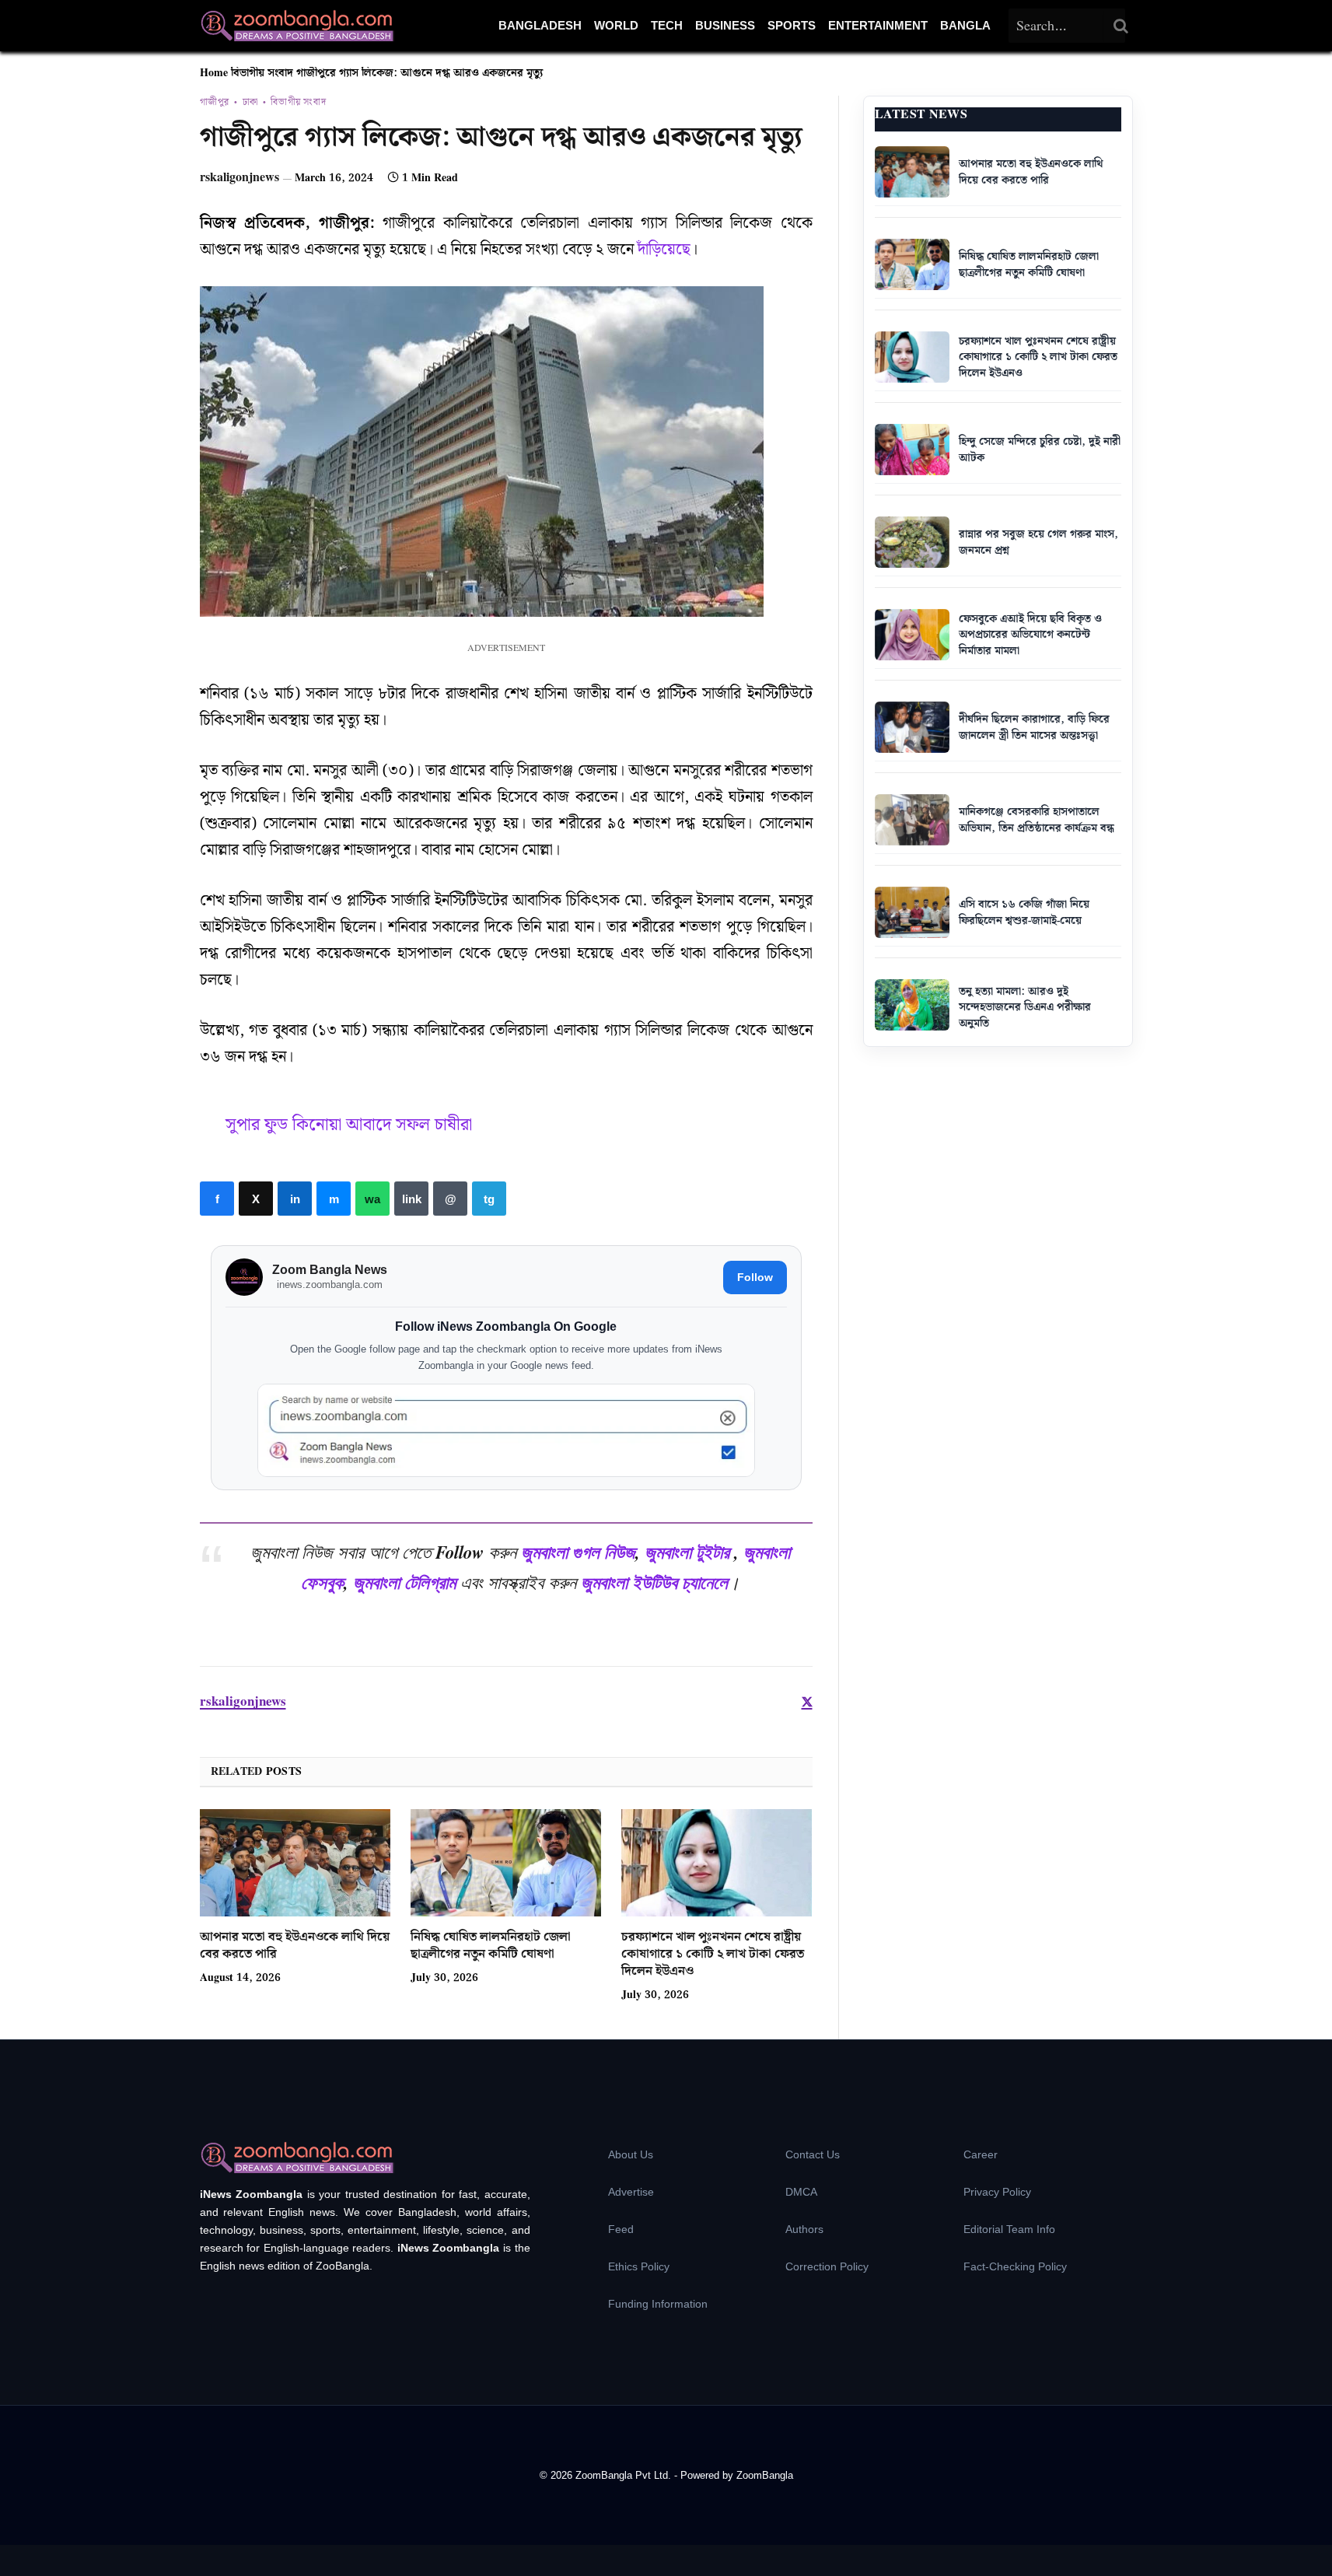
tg (489, 1199)
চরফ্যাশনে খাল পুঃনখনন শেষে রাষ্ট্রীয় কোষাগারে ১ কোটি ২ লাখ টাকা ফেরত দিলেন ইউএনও (713, 1954)
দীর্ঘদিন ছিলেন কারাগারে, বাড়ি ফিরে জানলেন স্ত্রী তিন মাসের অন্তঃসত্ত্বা (1034, 728)
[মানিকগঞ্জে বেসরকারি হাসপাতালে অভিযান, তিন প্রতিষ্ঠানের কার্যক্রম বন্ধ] (912, 820)
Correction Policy (827, 2266)
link (411, 1199)
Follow (755, 1277)
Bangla (965, 25)
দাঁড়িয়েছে (664, 250)
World (616, 25)
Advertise (631, 2192)
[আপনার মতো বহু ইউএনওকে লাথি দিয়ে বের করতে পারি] (295, 1863)
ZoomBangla (765, 2475)
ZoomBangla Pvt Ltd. (625, 2475)
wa (372, 1199)
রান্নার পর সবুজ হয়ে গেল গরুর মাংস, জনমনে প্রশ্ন (1038, 542)
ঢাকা (250, 103)
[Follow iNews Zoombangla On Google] (506, 1431)
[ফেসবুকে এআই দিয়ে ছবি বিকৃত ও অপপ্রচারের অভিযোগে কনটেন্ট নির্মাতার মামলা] (912, 635)
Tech (667, 25)
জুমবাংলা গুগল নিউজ (578, 1552)
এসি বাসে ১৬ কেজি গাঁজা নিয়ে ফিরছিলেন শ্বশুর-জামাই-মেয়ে (1024, 913)
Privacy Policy (997, 2192)
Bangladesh (540, 25)
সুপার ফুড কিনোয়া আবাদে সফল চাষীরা (349, 1125)
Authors (804, 2229)
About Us (631, 2154)
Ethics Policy (639, 2266)
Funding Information (658, 2304)
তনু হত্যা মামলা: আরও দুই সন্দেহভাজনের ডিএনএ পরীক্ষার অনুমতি (1025, 1008)
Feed (621, 2229)
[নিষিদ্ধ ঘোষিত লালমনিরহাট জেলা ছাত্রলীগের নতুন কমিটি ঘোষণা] (506, 1863)
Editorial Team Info (1009, 2229)
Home (214, 73)
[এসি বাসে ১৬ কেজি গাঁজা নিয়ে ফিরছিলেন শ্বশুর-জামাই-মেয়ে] (912, 912)
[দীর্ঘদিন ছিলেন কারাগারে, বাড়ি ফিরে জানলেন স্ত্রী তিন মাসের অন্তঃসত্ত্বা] (912, 727)
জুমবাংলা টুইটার (687, 1552)
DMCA (801, 2192)
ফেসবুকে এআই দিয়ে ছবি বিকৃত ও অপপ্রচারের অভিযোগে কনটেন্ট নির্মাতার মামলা (1030, 635)
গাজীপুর (215, 103)
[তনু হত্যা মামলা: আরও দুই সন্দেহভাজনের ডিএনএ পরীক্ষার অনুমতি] (912, 1005)
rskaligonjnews (239, 178)
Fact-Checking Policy (1015, 2266)
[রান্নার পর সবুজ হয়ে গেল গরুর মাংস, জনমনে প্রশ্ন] (912, 542)
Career (981, 2154)
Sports (792, 25)
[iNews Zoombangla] (297, 26)
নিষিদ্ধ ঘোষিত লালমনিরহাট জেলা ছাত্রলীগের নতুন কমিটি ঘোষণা (491, 1946)
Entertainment (878, 25)
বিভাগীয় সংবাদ (262, 73)
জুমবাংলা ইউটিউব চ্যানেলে (654, 1582)
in (295, 1199)
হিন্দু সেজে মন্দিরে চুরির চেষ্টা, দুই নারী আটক (1040, 450)
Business (725, 25)
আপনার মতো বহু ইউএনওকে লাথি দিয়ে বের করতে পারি (295, 1946)
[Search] (1121, 26)
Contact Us (813, 2154)
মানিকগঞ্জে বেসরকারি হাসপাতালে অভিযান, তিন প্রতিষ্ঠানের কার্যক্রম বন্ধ (1037, 820)
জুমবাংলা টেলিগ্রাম (404, 1582)
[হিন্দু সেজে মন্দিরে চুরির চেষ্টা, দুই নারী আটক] (912, 450)
